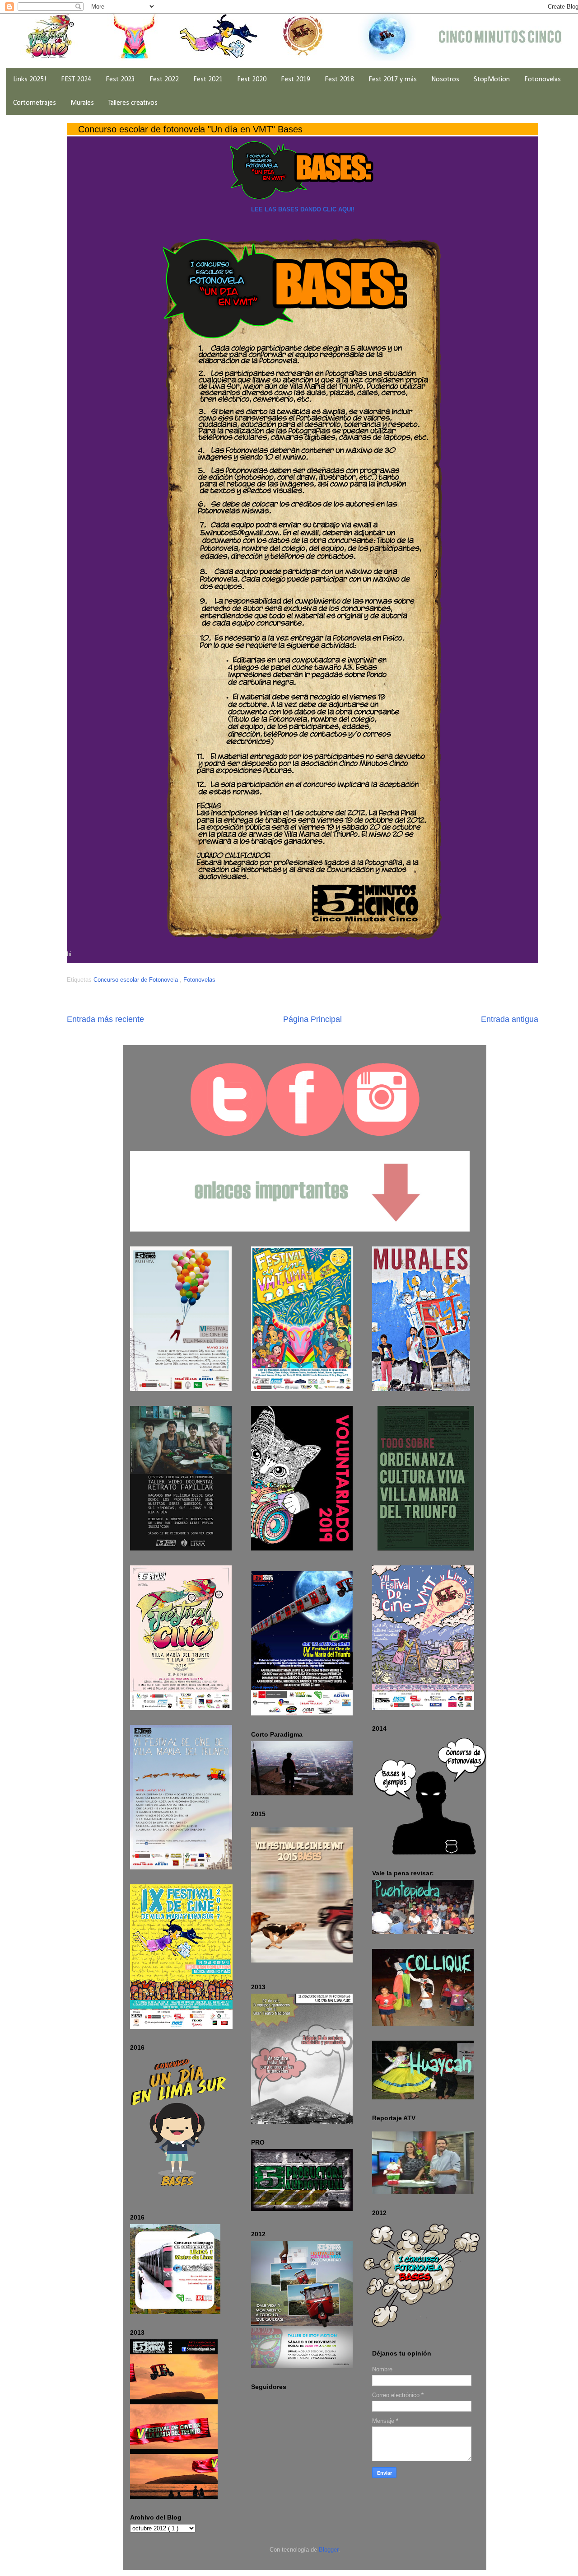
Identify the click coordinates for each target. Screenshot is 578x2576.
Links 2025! (30, 80)
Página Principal (312, 1019)
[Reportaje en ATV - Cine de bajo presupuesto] (423, 2192)
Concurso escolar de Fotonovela (137, 980)
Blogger (329, 2550)
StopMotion (492, 80)
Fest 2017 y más (393, 80)
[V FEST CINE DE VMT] (174, 2497)
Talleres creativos (133, 103)
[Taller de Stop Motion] (302, 2366)
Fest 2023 (120, 80)
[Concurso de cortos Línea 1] (175, 2312)
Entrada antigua (510, 1019)
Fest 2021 (208, 80)
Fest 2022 (164, 80)
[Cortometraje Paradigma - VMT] (302, 1793)
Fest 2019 (296, 80)
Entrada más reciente (105, 1019)
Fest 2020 (252, 80)
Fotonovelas (543, 80)
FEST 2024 (76, 80)
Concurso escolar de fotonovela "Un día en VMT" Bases (190, 129)
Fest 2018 (339, 80)
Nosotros (445, 80)
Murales (82, 103)
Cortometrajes (35, 103)
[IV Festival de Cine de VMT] (302, 1644)
